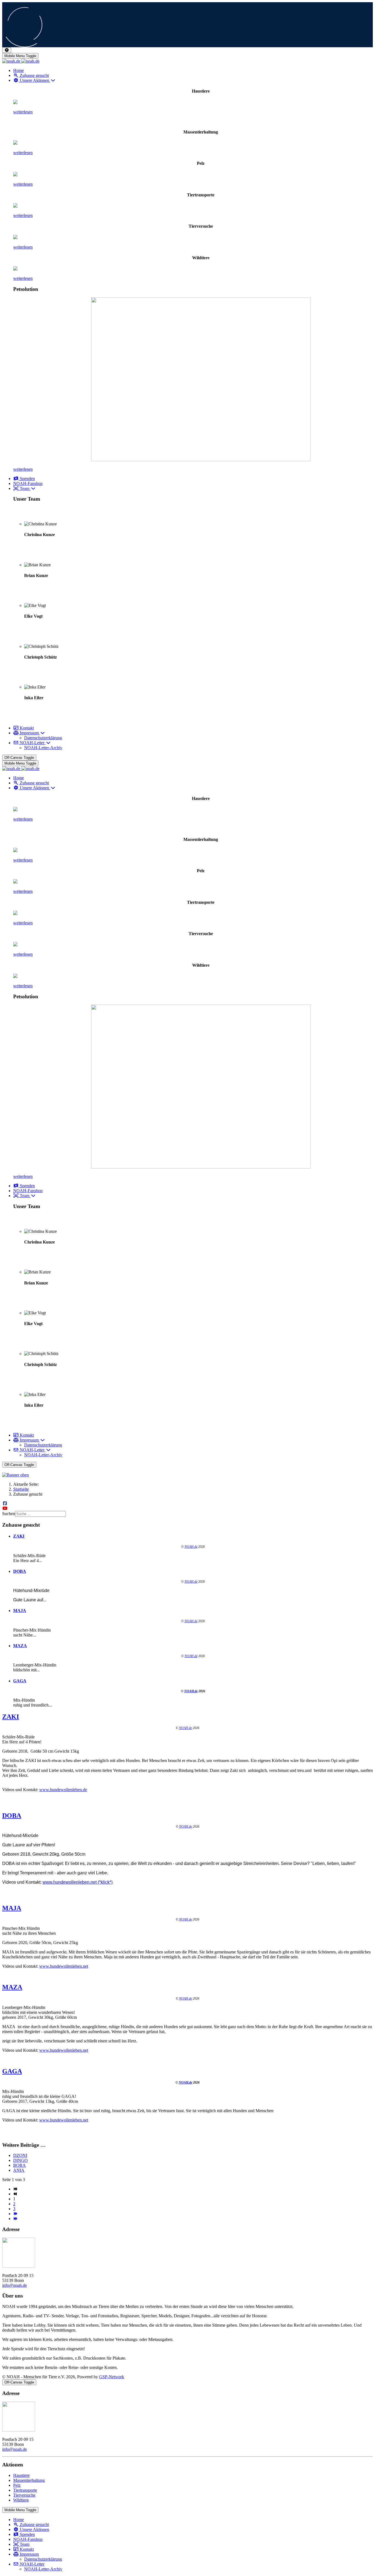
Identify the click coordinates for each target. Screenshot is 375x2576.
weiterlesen (23, 112)
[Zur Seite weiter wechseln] (15, 2214)
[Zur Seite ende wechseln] (15, 2219)
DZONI (20, 2155)
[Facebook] (5, 1503)
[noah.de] (21, 61)
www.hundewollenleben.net (64, 1966)
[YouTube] (5, 1508)
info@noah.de (15, 2285)
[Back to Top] (7, 50)
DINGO (20, 2160)
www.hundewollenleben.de (63, 1790)
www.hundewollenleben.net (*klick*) (78, 1882)
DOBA (20, 1571)
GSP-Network (112, 2377)
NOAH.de (191, 1547)
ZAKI (19, 1536)
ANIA (19, 2170)
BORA (19, 2165)
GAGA (20, 1681)
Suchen (9, 1514)
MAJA (20, 1611)
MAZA (20, 1646)
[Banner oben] (187, 1475)
